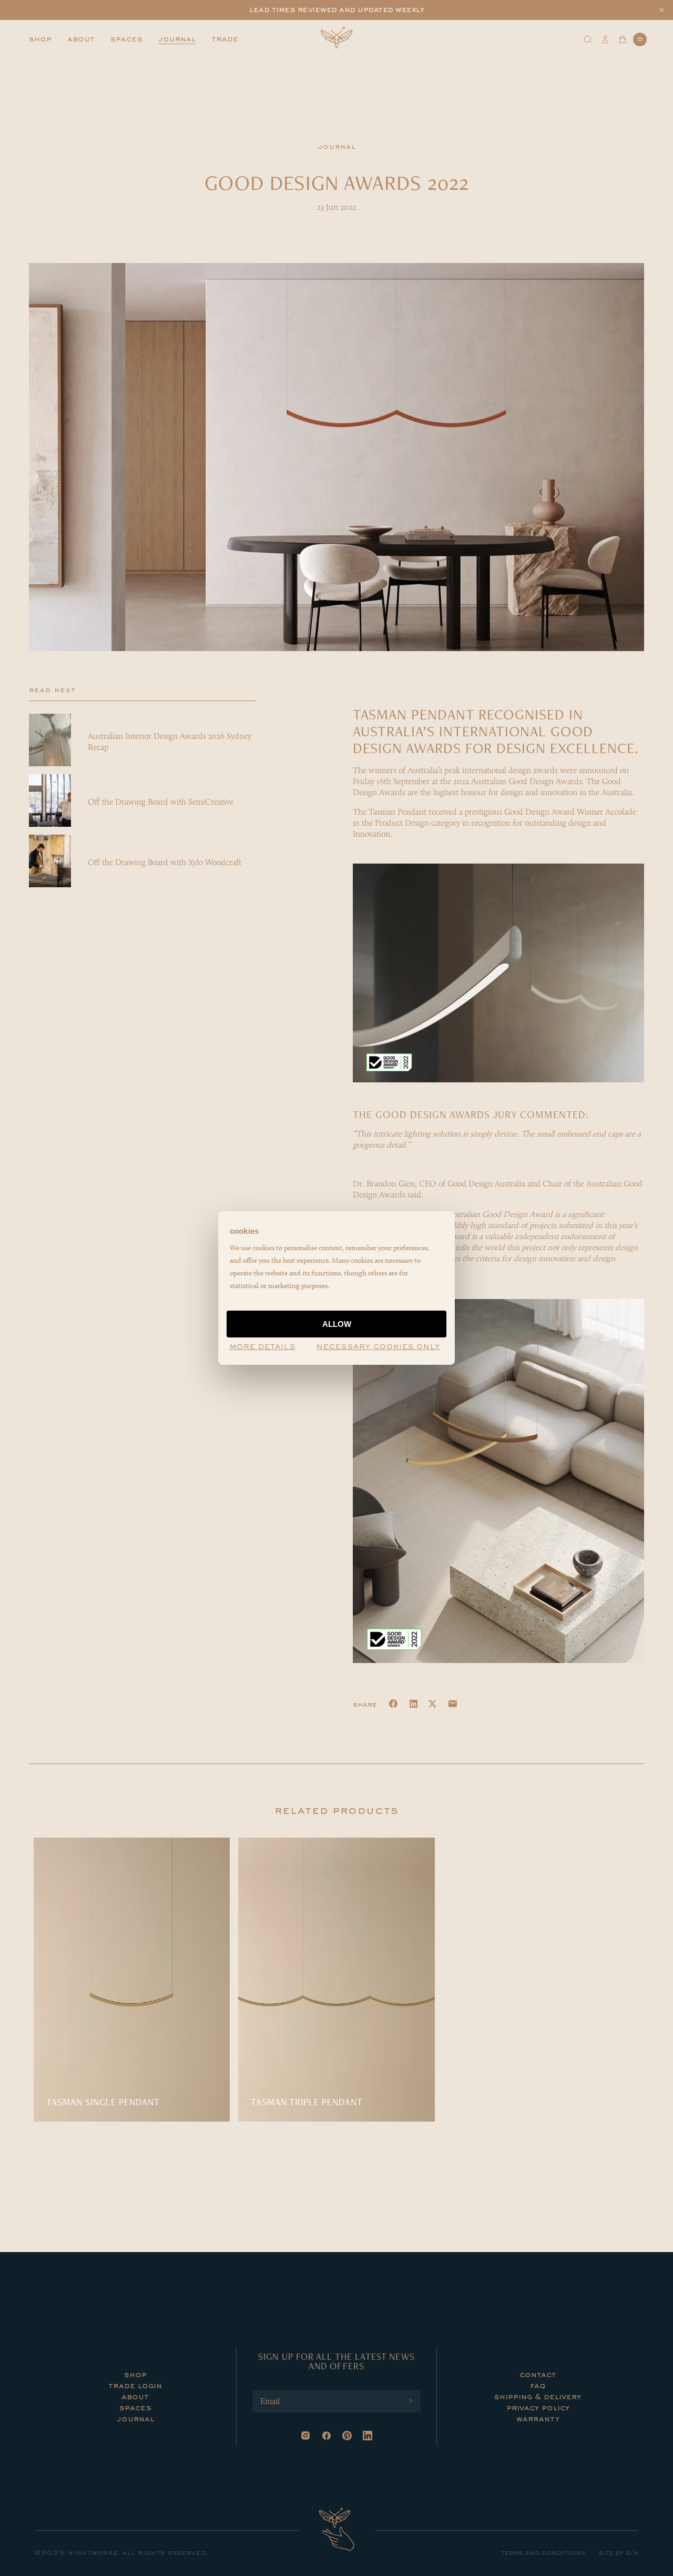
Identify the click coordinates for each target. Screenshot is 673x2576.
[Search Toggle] (588, 39)
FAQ (538, 2386)
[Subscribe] (411, 2401)
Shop (40, 39)
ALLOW (337, 1324)
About (81, 39)
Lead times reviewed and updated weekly (336, 10)
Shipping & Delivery (538, 2397)
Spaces (126, 39)
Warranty (538, 2419)
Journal (177, 39)
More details (263, 1347)
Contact (538, 2375)
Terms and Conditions (543, 2553)
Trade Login (135, 2386)
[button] (662, 10)
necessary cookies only (378, 1347)
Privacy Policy (538, 2408)
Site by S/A (618, 2553)
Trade (225, 39)
